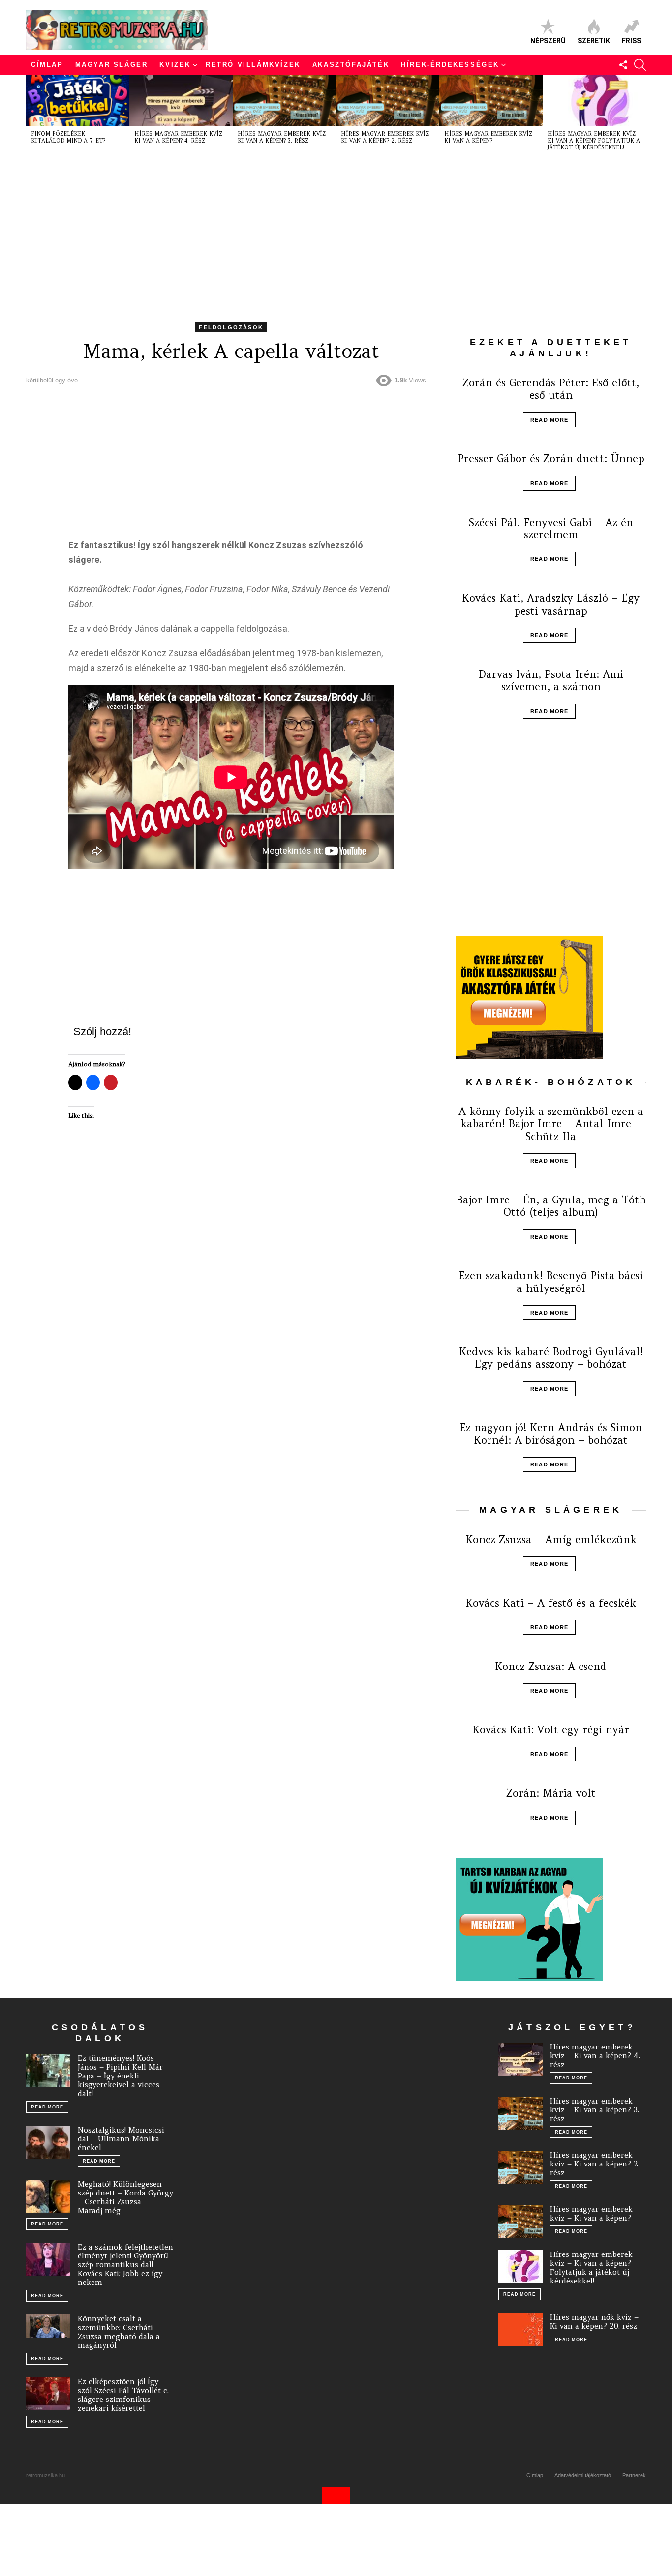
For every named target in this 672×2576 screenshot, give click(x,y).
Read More (549, 420)
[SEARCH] (640, 65)
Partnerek (634, 2475)
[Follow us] (623, 65)
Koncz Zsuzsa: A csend (551, 1666)
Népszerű (548, 41)
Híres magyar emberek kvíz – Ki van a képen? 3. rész (284, 137)
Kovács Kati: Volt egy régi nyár (551, 1730)
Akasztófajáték (351, 65)
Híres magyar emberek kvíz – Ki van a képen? (491, 137)
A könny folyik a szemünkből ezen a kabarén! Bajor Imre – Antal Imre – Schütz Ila (551, 1124)
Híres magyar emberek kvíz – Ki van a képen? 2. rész (388, 137)
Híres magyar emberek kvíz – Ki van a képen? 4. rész (181, 137)
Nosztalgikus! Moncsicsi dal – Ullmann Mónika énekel (121, 2139)
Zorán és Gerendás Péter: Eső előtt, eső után (551, 389)
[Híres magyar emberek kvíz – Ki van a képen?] (491, 101)
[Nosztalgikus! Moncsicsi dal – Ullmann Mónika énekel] (48, 2142)
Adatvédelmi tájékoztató (583, 2475)
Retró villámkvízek (253, 65)
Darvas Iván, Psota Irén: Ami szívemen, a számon (551, 680)
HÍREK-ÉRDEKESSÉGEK (450, 65)
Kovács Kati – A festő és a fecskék (551, 1603)
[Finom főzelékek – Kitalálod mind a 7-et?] (78, 101)
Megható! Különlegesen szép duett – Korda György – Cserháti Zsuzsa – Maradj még (125, 2197)
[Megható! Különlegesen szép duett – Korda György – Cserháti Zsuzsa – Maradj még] (48, 2196)
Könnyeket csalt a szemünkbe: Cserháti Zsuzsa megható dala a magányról (119, 2332)
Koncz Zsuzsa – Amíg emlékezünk (551, 1539)
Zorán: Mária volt (551, 1793)
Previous (31, 117)
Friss (631, 41)
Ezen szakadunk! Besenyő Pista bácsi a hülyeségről (551, 1282)
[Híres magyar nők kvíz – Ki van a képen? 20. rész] (520, 2330)
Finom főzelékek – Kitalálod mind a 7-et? (68, 137)
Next (641, 117)
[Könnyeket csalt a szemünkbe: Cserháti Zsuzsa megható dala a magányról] (48, 2326)
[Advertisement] (321, 233)
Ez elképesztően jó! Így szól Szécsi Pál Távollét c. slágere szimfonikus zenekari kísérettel (123, 2395)
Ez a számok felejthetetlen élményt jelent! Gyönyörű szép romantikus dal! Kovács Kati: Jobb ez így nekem (125, 2265)
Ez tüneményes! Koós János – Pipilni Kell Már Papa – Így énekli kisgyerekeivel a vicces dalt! (120, 2076)
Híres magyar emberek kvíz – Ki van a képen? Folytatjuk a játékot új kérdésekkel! (594, 141)
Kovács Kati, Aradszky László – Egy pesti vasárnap (551, 604)
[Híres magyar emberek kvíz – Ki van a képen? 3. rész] (284, 101)
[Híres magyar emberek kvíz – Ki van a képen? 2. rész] (388, 101)
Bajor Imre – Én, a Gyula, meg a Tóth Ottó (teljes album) (551, 1206)
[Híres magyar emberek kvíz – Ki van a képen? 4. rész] (181, 101)
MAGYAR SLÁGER (112, 65)
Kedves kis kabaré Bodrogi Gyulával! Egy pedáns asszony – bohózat (551, 1358)
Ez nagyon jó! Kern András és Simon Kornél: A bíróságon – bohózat (551, 1434)
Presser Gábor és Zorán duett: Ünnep (551, 458)
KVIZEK (175, 65)
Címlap (47, 65)
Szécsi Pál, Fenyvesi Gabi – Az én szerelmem (551, 528)
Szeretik (594, 41)
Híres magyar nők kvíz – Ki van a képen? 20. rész (594, 2322)
